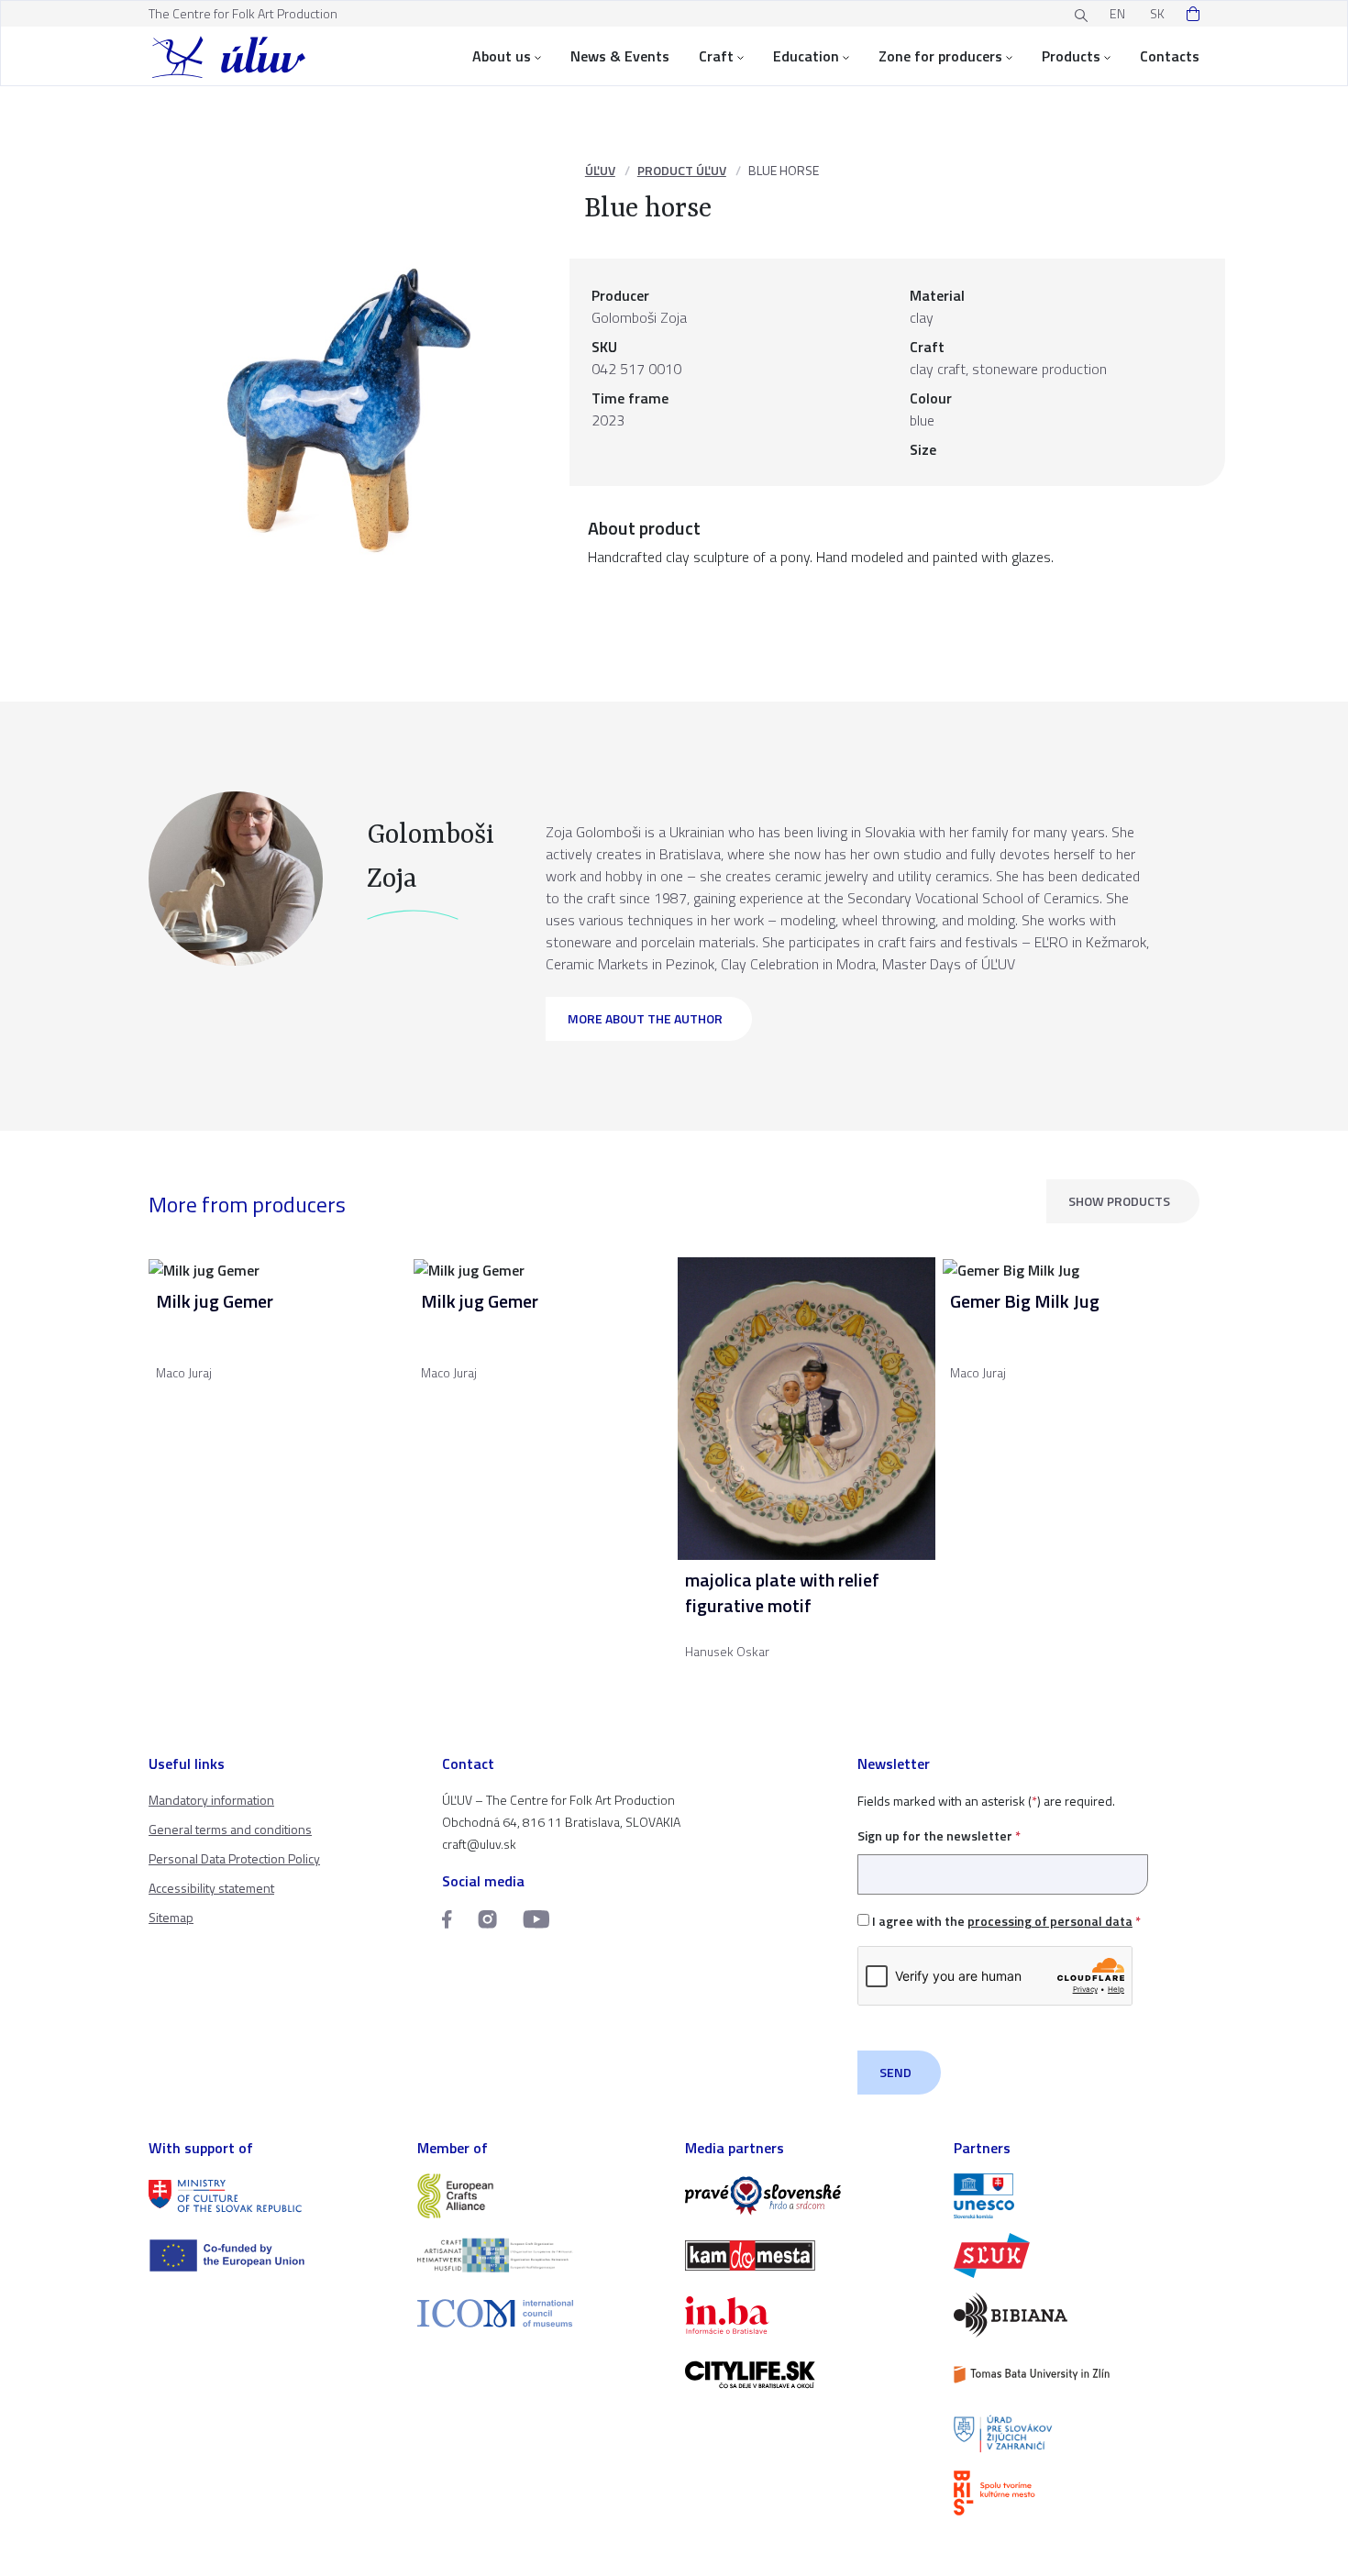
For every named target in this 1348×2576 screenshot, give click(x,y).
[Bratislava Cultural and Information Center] (1077, 2493)
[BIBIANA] (1077, 2315)
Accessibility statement (211, 1888)
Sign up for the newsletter (939, 1835)
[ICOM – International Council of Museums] (541, 2313)
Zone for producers (940, 56)
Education (806, 56)
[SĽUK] (1077, 2255)
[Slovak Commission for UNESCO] (1077, 2196)
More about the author (645, 1018)
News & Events (620, 56)
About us (502, 56)
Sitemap (171, 1917)
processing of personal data (1050, 1921)
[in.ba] (808, 2315)
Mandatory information (211, 1800)
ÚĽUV (600, 170)
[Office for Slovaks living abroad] (1077, 2434)
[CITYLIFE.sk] (808, 2375)
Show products (1119, 1201)
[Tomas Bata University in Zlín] (1077, 2375)
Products (1071, 56)
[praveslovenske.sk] (808, 2196)
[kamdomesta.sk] (808, 2255)
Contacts (1170, 56)
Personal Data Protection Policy (234, 1858)
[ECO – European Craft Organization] (541, 2255)
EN (1117, 13)
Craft (716, 56)
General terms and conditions (230, 1829)
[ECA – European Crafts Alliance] (541, 2196)
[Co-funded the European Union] (272, 2255)
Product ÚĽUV (682, 170)
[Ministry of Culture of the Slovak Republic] (272, 2196)
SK (1157, 13)
